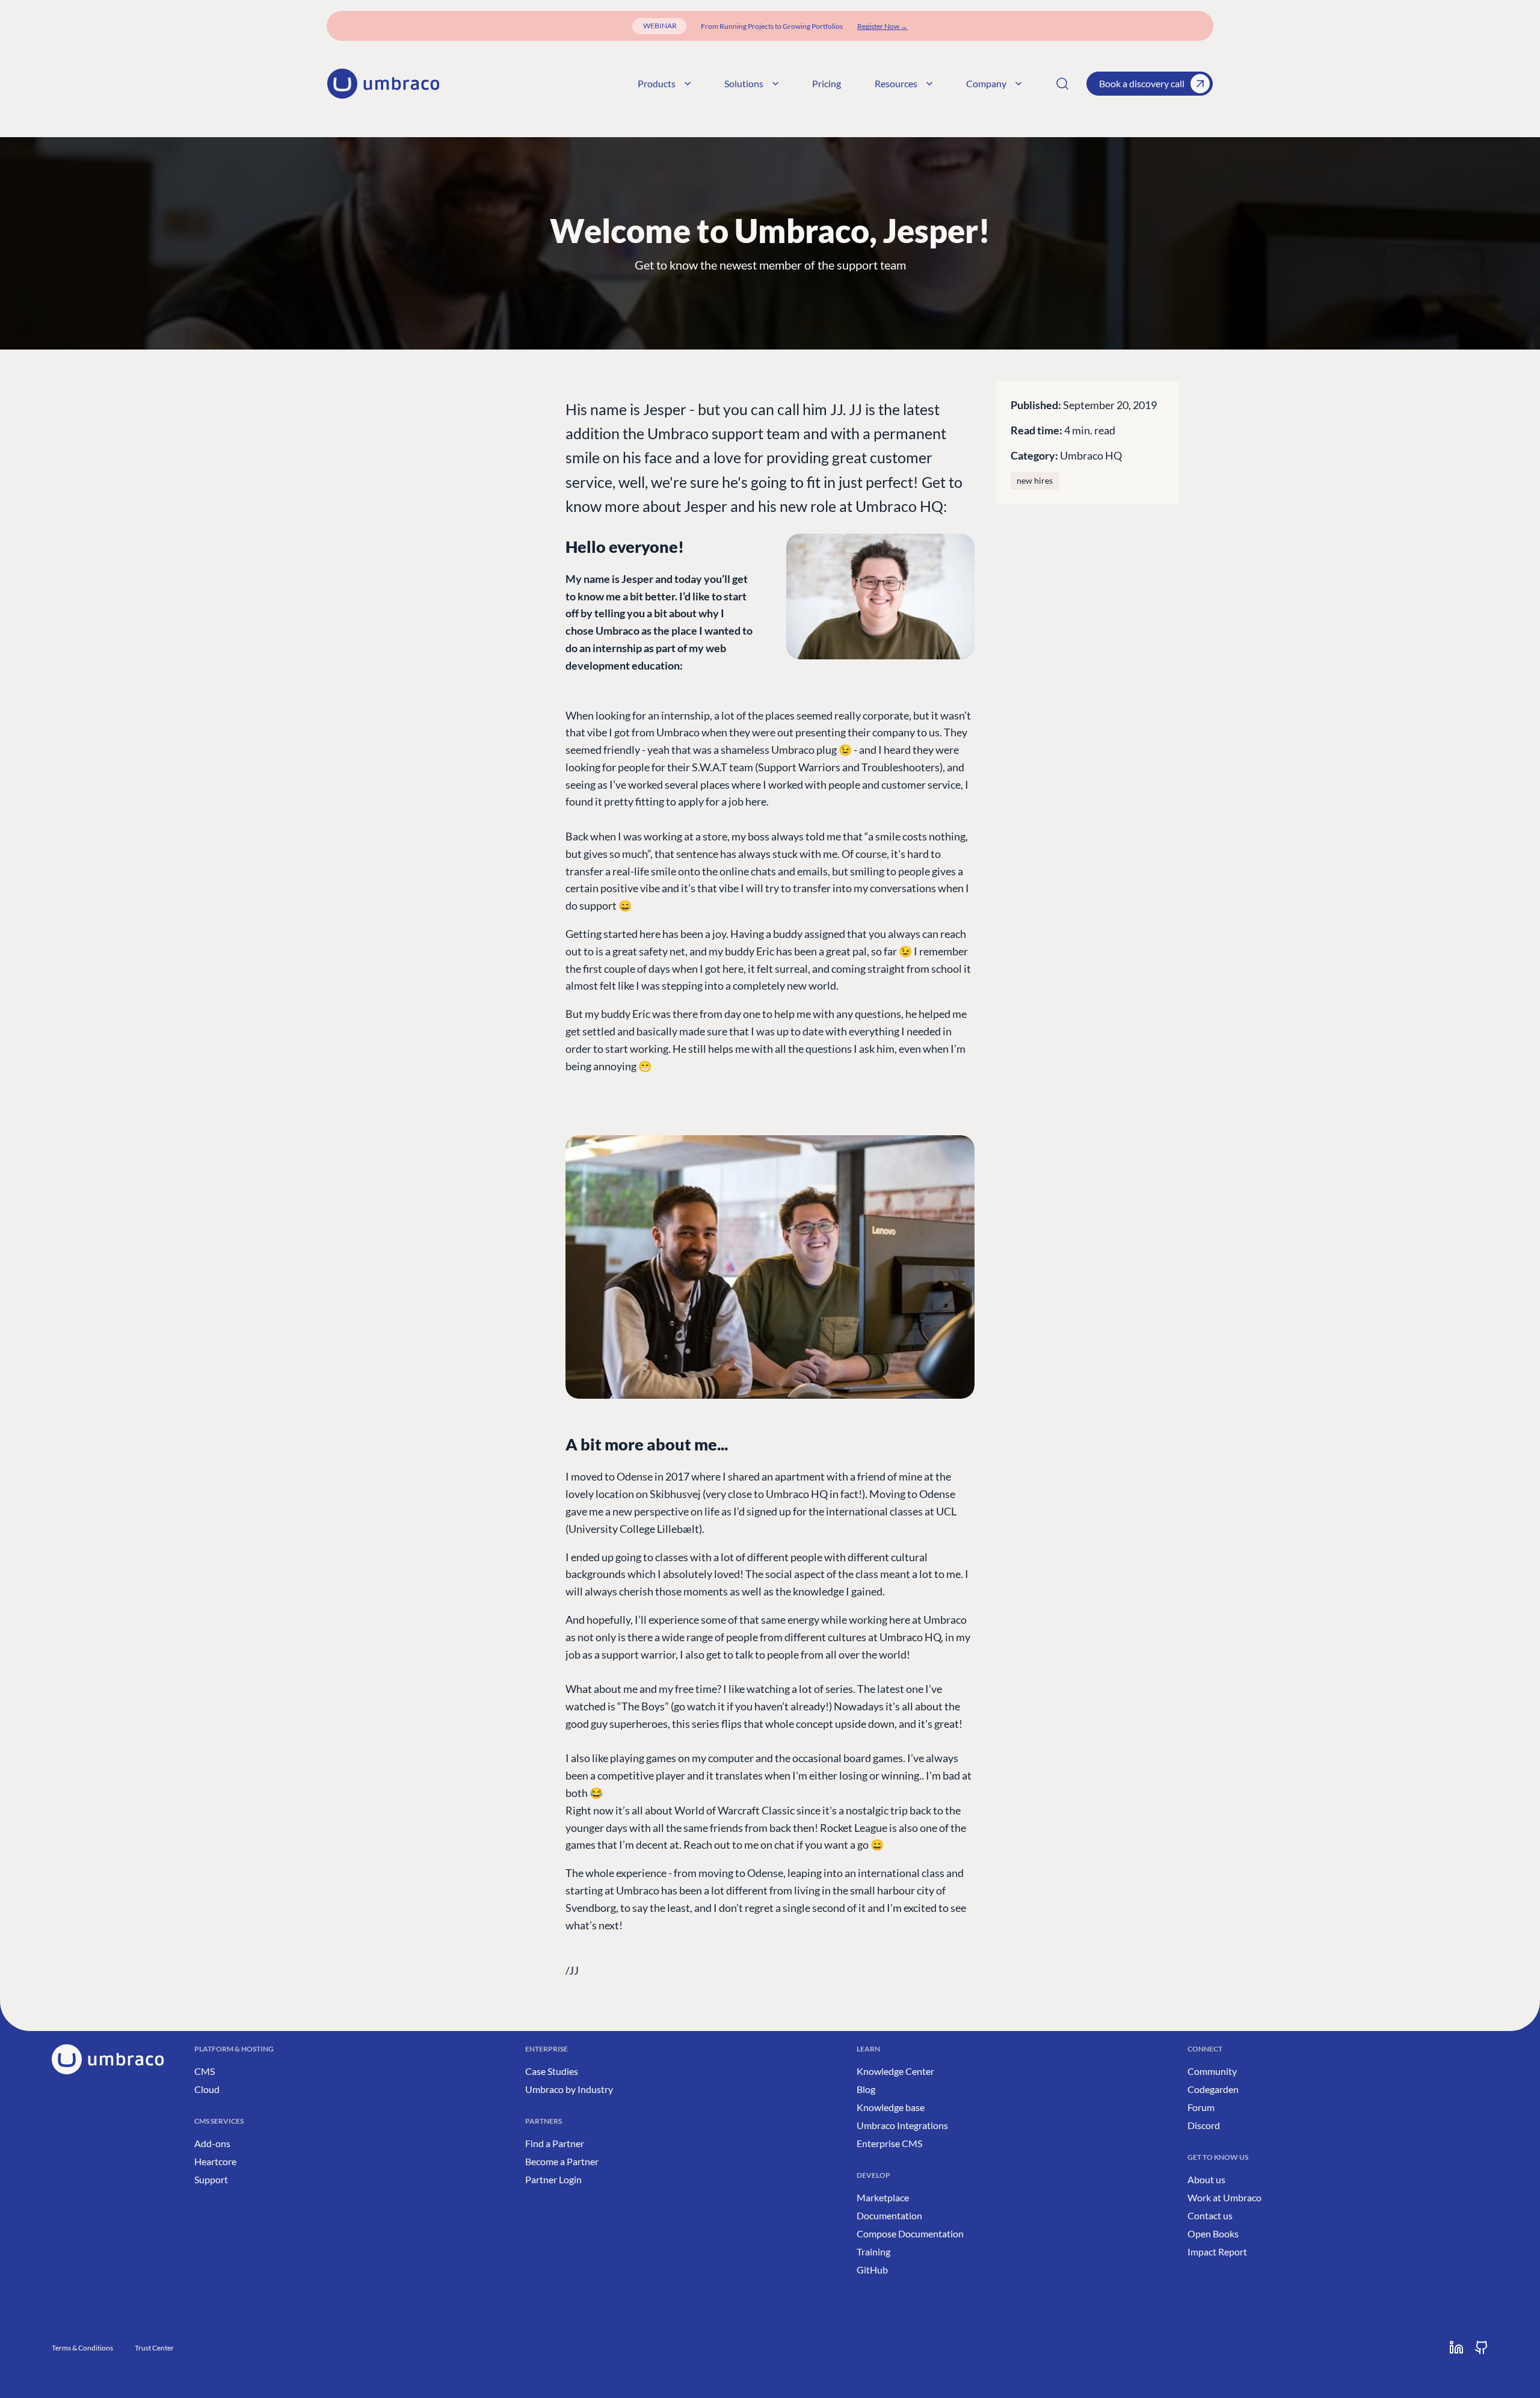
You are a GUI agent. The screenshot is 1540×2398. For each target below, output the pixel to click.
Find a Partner (555, 2143)
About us (1206, 2179)
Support (211, 2179)
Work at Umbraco (1224, 2197)
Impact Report (1217, 2252)
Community (1212, 2071)
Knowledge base (891, 2107)
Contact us (1210, 2215)
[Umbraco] (383, 84)
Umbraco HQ (1091, 455)
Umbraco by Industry (569, 2089)
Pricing (827, 83)
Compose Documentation (910, 2233)
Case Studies (552, 2071)
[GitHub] (1482, 2347)
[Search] (1062, 84)
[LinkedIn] (1456, 2347)
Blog (866, 2089)
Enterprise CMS (889, 2143)
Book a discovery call (1142, 83)
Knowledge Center (895, 2071)
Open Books (1213, 2233)
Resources (896, 83)
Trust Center (154, 2348)
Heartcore (215, 2161)
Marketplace (883, 2197)
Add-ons (212, 2143)
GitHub (872, 2270)
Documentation (889, 2215)
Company (986, 83)
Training (873, 2252)
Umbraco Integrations (902, 2125)
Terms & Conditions (82, 2348)
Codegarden (1213, 2089)
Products (657, 83)
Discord (1204, 2125)
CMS (205, 2071)
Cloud (207, 2089)
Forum (1201, 2107)
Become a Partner (562, 2161)
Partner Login (553, 2179)
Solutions (744, 83)
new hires (1035, 481)
